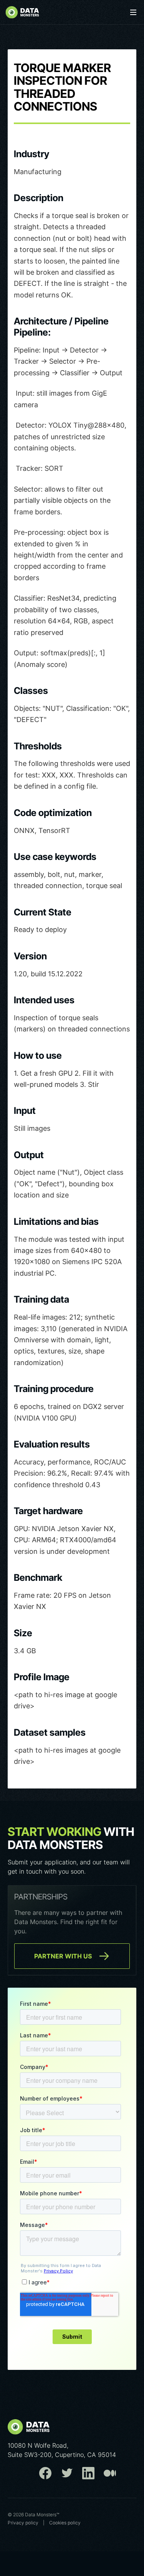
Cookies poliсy (65, 2523)
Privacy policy (23, 2523)
